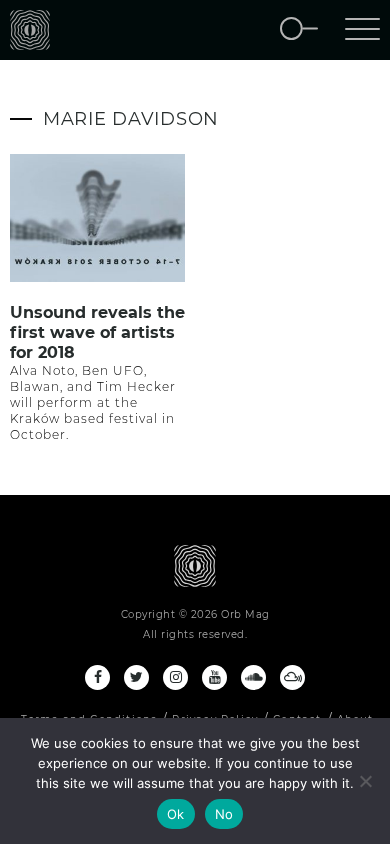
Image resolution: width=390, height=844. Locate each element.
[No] (365, 781)
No (224, 814)
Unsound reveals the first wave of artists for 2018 (97, 332)
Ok (176, 814)
